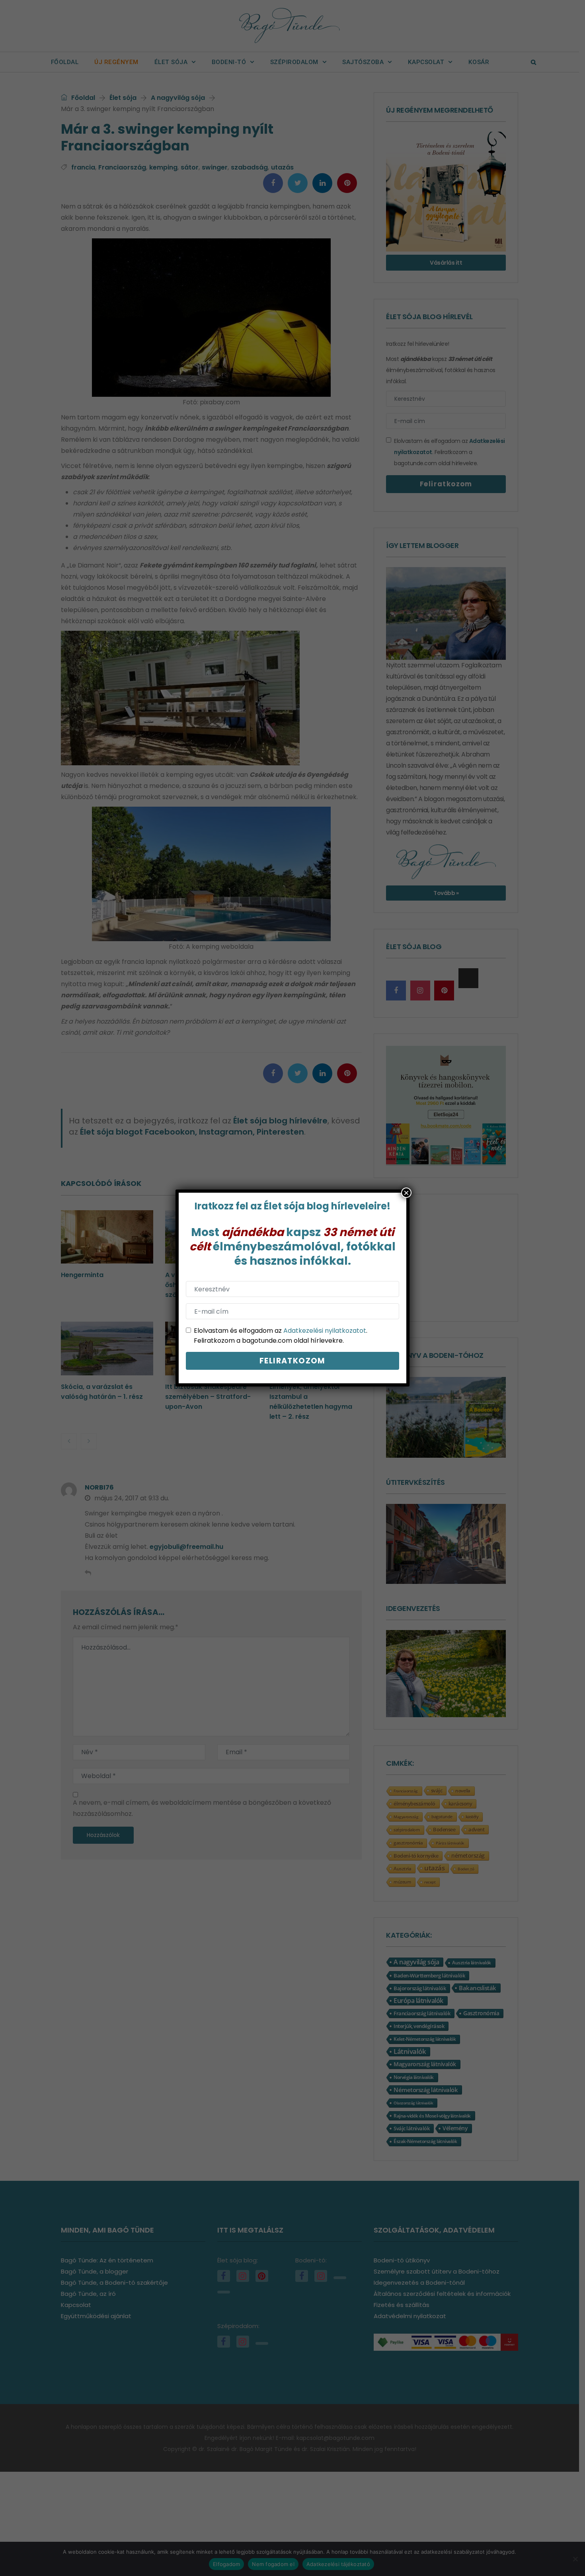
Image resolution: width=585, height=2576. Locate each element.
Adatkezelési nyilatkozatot (325, 1331)
